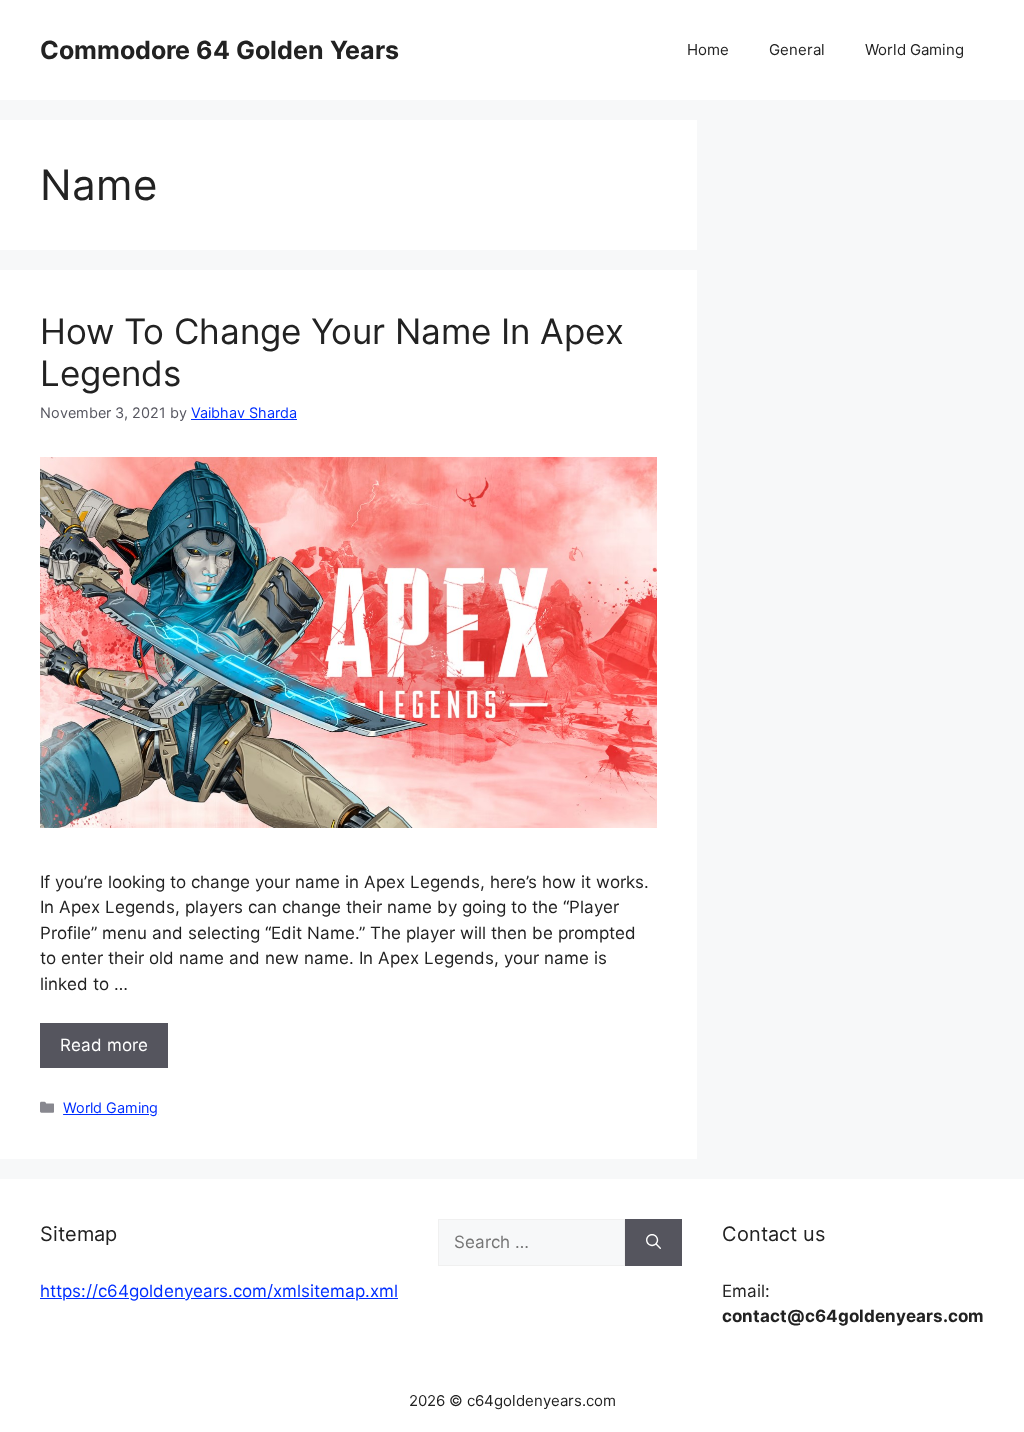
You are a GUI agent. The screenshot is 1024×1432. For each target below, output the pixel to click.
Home (708, 49)
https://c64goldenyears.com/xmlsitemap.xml (219, 1291)
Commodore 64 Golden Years (219, 50)
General (797, 49)
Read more (104, 1045)
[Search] (653, 1243)
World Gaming (914, 49)
